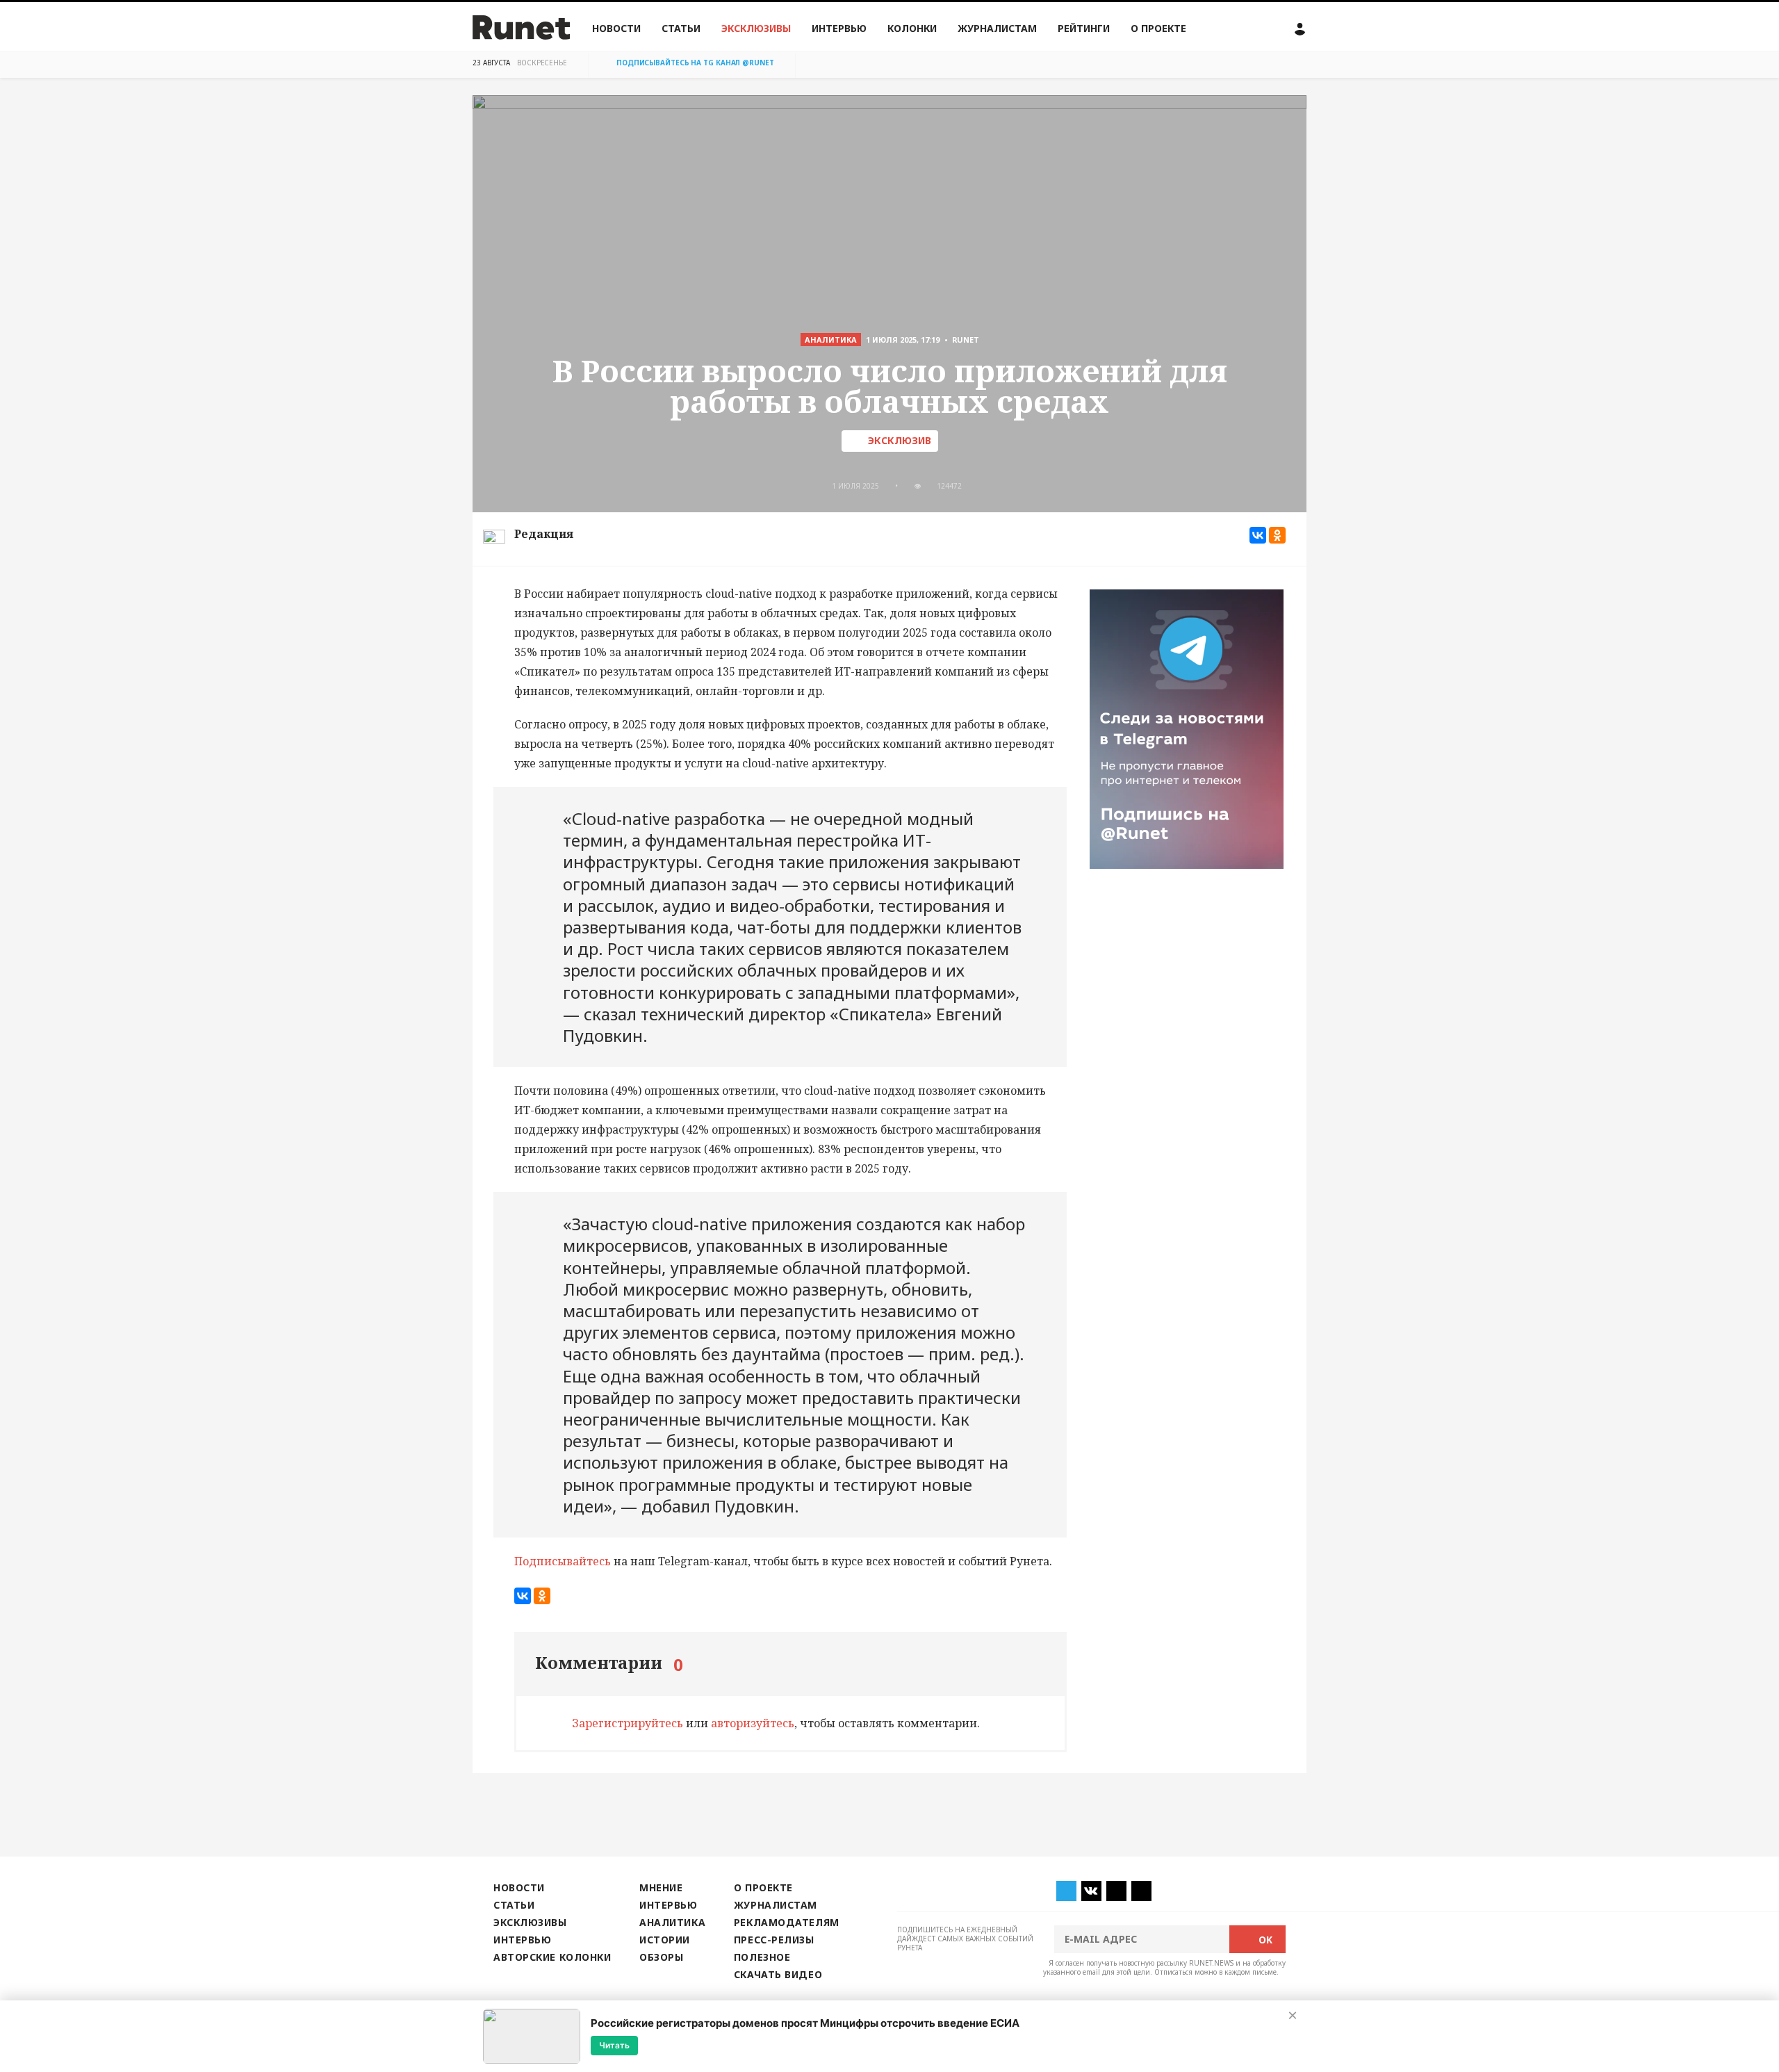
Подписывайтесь (563, 1561)
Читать (614, 2045)
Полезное (762, 1957)
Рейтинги (1084, 28)
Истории (665, 1940)
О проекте (1158, 28)
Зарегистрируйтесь (628, 1723)
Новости (616, 28)
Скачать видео (778, 1974)
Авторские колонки (552, 1957)
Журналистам (997, 28)
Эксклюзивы (756, 28)
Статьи (681, 28)
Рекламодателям (787, 1922)
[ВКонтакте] (1258, 535)
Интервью (839, 28)
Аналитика (672, 1922)
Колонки (912, 28)
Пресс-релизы (774, 1940)
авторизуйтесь (753, 1723)
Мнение (661, 1887)
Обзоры (661, 1957)
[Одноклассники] (1277, 535)
